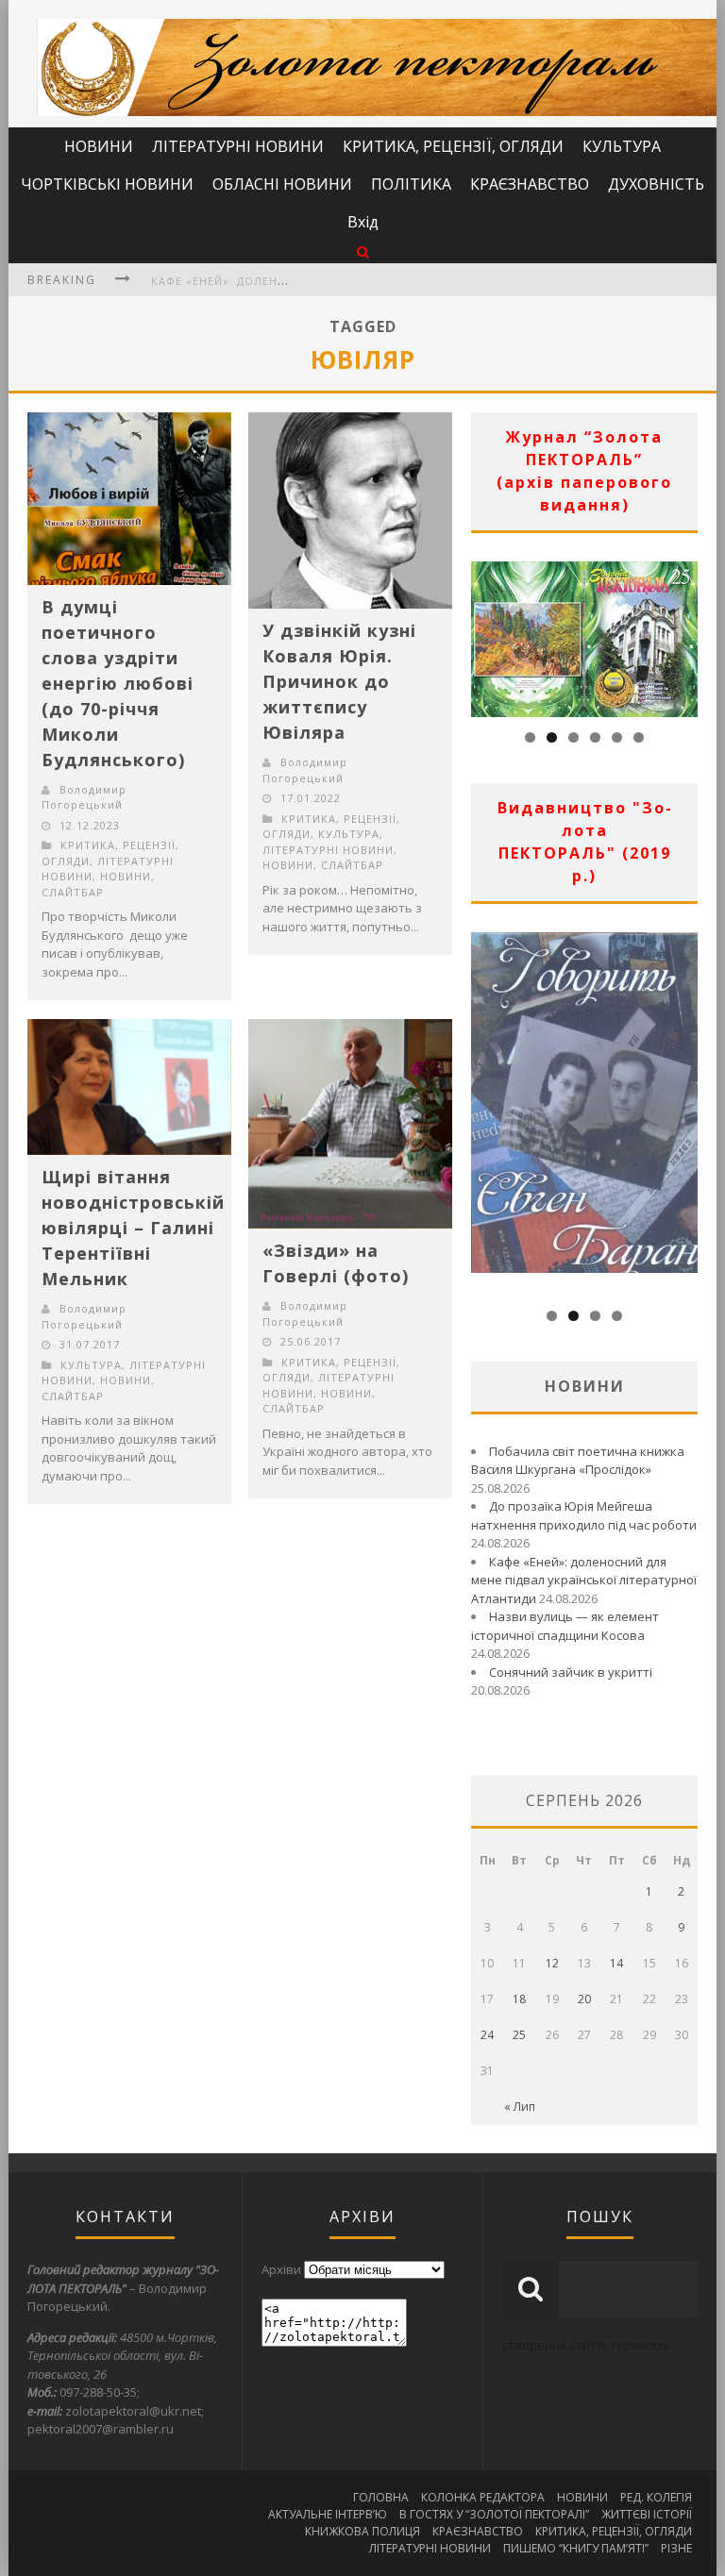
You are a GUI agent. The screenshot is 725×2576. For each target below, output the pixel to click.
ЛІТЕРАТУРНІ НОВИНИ (238, 146)
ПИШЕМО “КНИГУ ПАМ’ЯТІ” (576, 2548)
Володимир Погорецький (84, 797)
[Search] (363, 251)
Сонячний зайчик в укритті (571, 1672)
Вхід (363, 222)
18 (519, 1999)
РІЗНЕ (676, 2548)
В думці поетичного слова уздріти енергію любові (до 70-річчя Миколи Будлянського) (118, 683)
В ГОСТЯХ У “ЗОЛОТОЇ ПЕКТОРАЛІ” (494, 2514)
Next (683, 634)
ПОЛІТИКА (411, 184)
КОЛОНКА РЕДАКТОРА (483, 2497)
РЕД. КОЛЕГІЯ (656, 2497)
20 (584, 1999)
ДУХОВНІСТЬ (656, 184)
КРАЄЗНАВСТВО (530, 184)
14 (616, 1963)
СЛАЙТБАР (73, 892)
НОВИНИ (99, 146)
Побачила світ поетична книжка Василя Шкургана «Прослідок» (578, 1461)
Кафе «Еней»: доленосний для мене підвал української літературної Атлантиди (584, 1580)
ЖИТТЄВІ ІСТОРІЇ (647, 2514)
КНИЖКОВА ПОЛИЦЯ (362, 2531)
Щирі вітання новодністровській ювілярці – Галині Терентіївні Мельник (133, 1228)
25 (519, 2035)
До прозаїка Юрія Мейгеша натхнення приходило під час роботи (584, 1515)
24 (487, 2035)
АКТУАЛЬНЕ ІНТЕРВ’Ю (328, 2514)
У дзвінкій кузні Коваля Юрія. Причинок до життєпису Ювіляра (339, 681)
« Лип (520, 2107)
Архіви (281, 2269)
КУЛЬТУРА (622, 146)
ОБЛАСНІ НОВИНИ (282, 184)
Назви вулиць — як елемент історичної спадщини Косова (565, 1626)
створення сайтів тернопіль (587, 2345)
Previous (485, 634)
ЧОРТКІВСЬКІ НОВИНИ (107, 184)
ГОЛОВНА (381, 2497)
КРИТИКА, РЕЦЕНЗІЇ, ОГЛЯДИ (453, 146)
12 (552, 1963)
